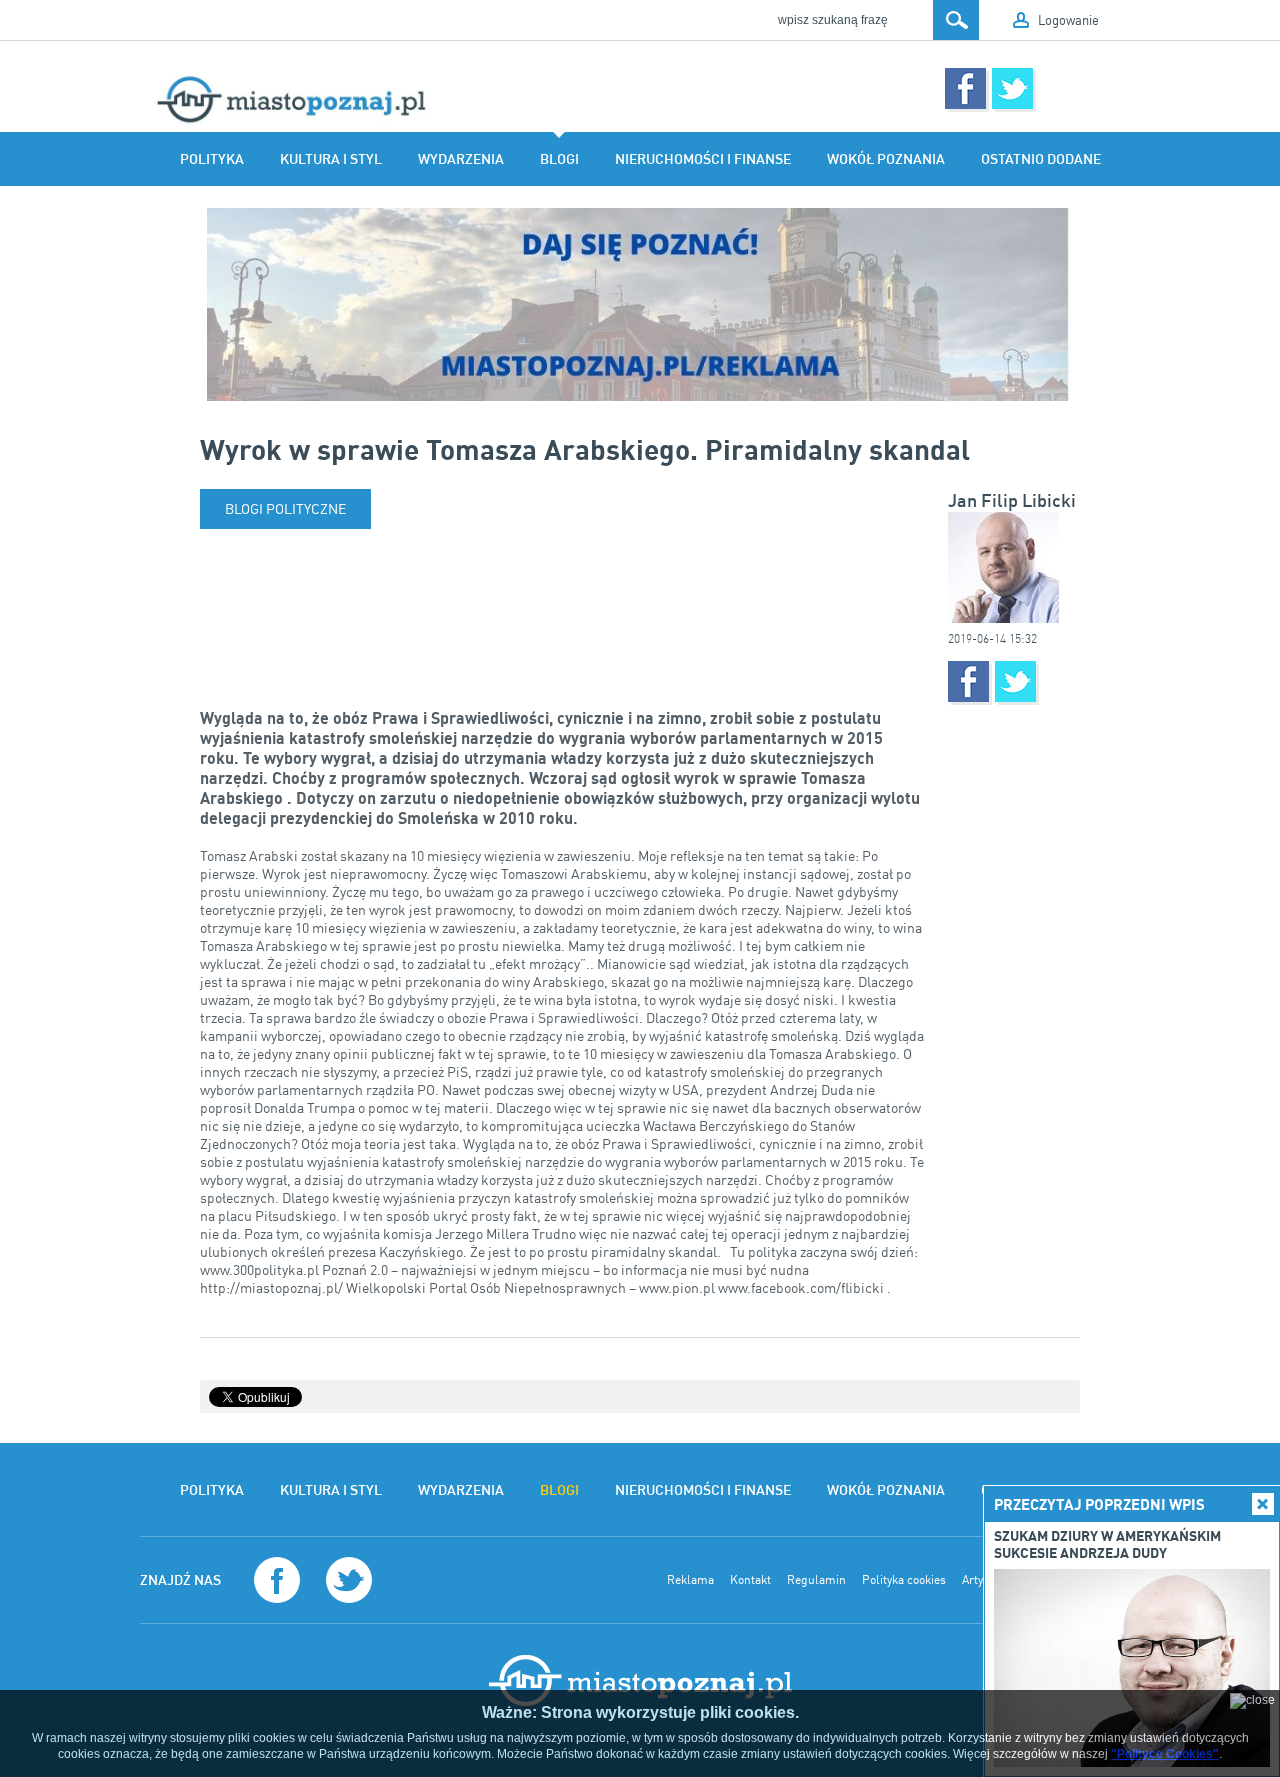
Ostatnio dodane (1041, 159)
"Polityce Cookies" (1165, 1754)
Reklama (690, 1580)
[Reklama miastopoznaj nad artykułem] (640, 304)
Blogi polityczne (285, 508)
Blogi (559, 159)
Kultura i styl (331, 159)
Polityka (212, 159)
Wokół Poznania (886, 159)
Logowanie (1068, 20)
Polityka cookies (904, 1580)
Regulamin (816, 1580)
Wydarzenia (461, 159)
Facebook (965, 88)
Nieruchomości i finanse (703, 159)
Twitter (1012, 88)
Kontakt (750, 1580)
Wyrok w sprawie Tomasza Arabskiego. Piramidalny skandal (585, 449)
